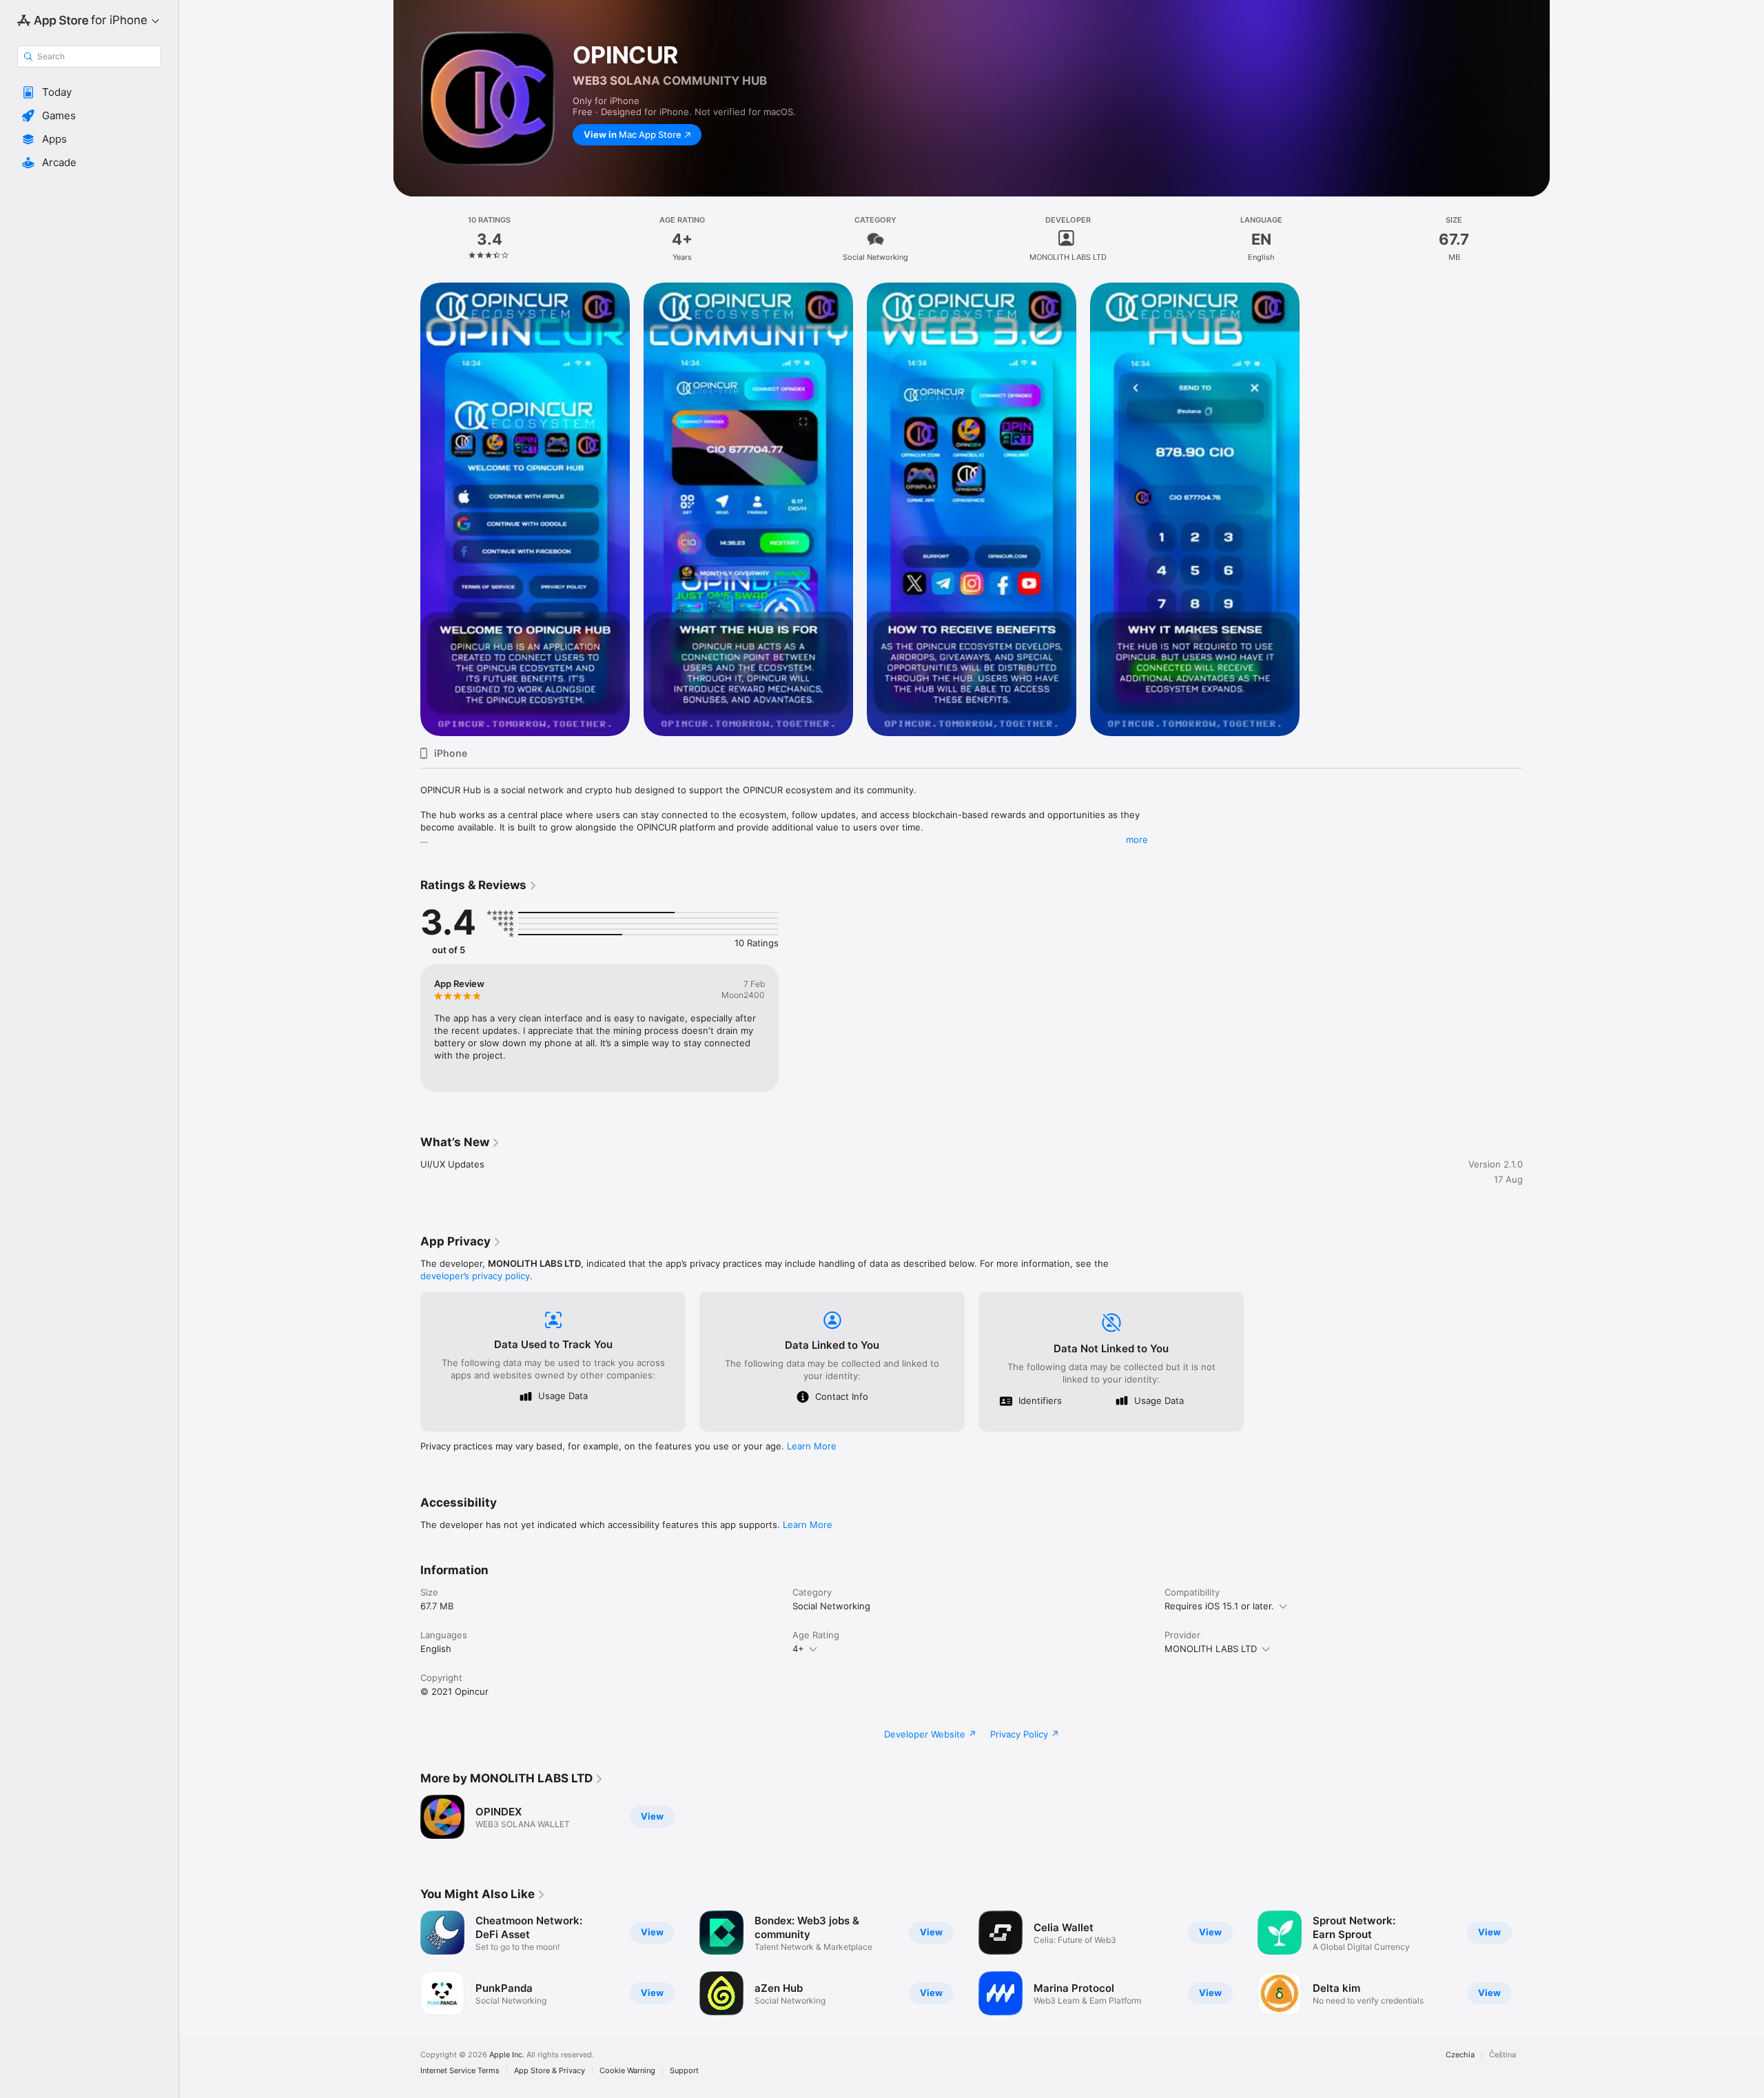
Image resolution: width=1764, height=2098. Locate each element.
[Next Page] (1537, 1963)
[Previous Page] (407, 1963)
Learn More (812, 1446)
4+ (798, 1649)
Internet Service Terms (460, 2071)
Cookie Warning (627, 2071)
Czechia (1460, 2055)
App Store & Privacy (550, 2071)
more (1137, 839)
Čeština (1503, 2055)
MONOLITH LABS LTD (1211, 1649)
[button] (89, 92)
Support (684, 2071)
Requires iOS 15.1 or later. (1219, 1606)
